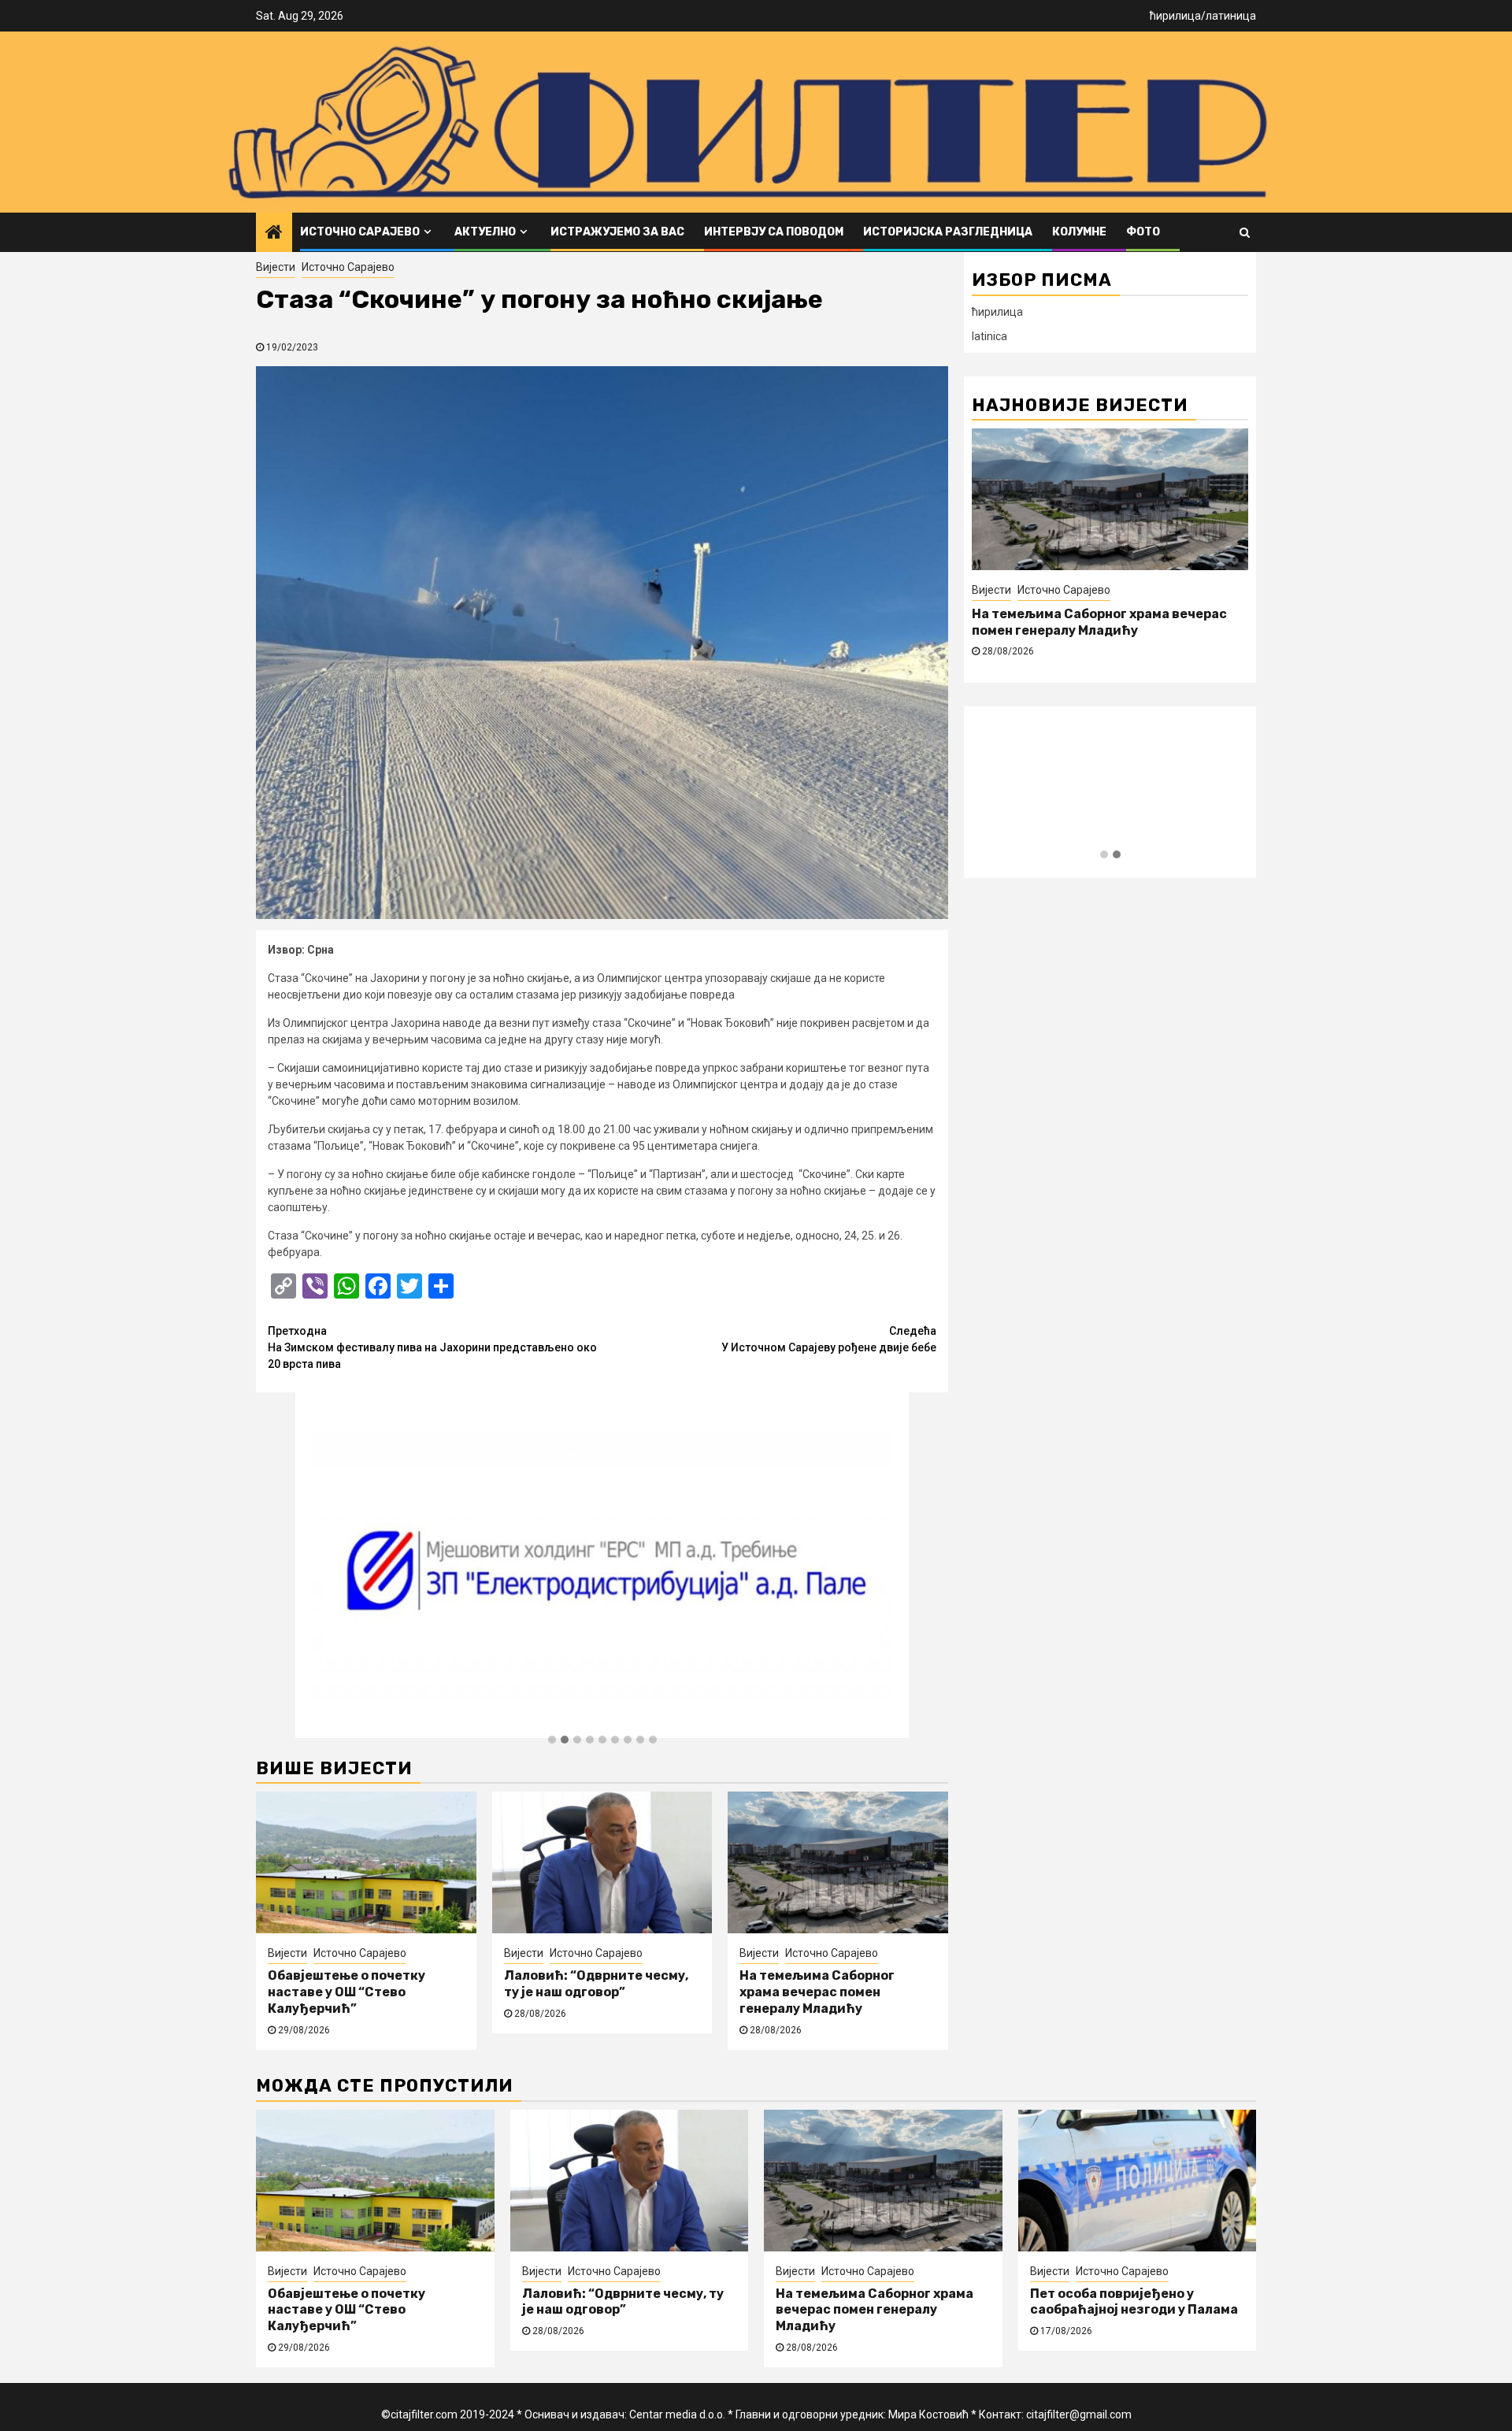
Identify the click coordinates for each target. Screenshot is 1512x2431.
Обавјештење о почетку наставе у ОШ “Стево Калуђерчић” (346, 1992)
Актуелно (485, 232)
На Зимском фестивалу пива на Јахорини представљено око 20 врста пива (432, 1347)
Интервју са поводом (774, 232)
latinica (989, 336)
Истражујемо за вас (617, 232)
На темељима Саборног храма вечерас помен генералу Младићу (817, 1992)
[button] (552, 1740)
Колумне (1079, 232)
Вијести (276, 267)
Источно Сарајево (360, 232)
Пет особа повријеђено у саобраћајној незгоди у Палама (1134, 2302)
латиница (1231, 16)
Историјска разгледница (948, 232)
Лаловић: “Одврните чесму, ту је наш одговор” (596, 1984)
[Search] (1245, 232)
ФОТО (1143, 232)
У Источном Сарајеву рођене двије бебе (829, 1339)
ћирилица (1175, 16)
